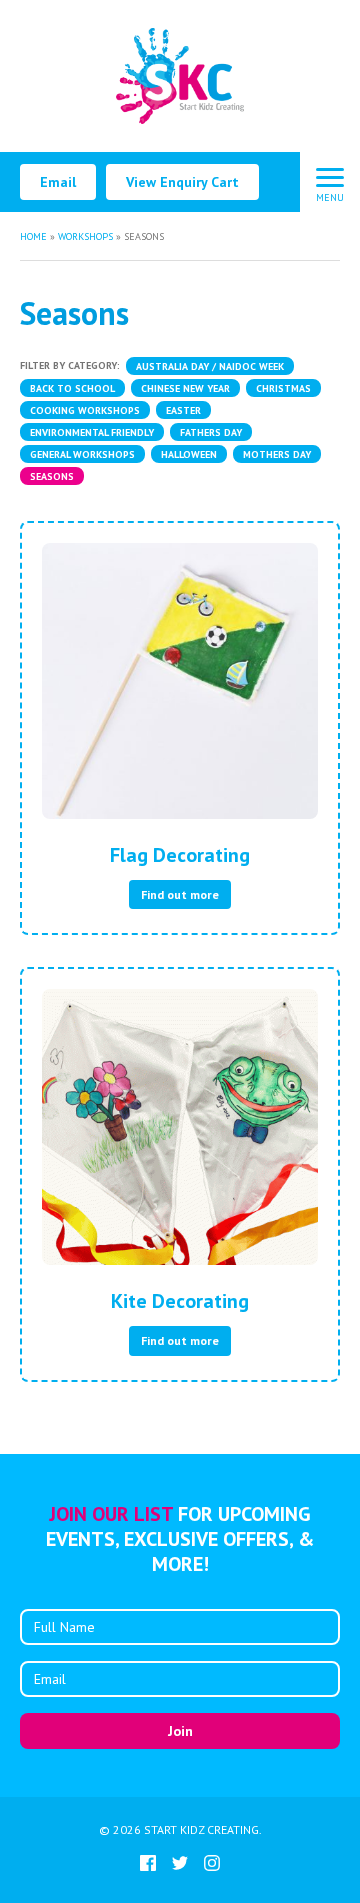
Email (58, 182)
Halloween (189, 454)
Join (180, 1731)
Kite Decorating (180, 1301)
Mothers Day (277, 454)
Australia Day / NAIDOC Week (210, 366)
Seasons (52, 476)
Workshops (85, 236)
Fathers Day (211, 432)
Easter (183, 410)
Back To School (72, 388)
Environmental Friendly (92, 432)
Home (33, 236)
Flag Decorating (180, 855)
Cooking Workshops (85, 410)
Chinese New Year (185, 388)
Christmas (283, 388)
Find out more (180, 894)
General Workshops (82, 454)
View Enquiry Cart (182, 182)
